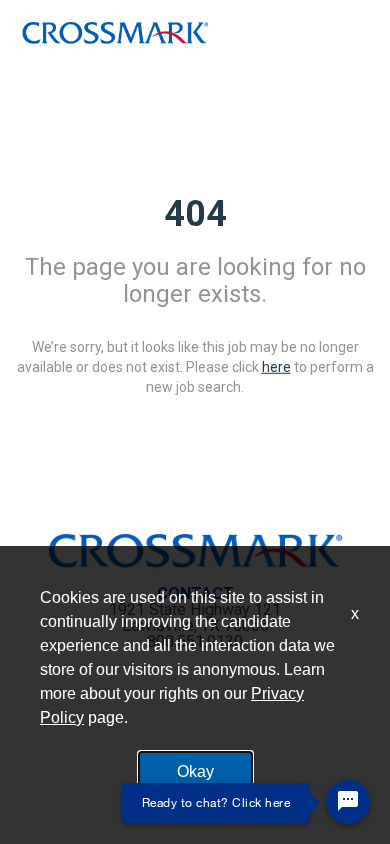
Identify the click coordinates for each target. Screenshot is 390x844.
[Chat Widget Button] (348, 802)
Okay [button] (195, 771)
